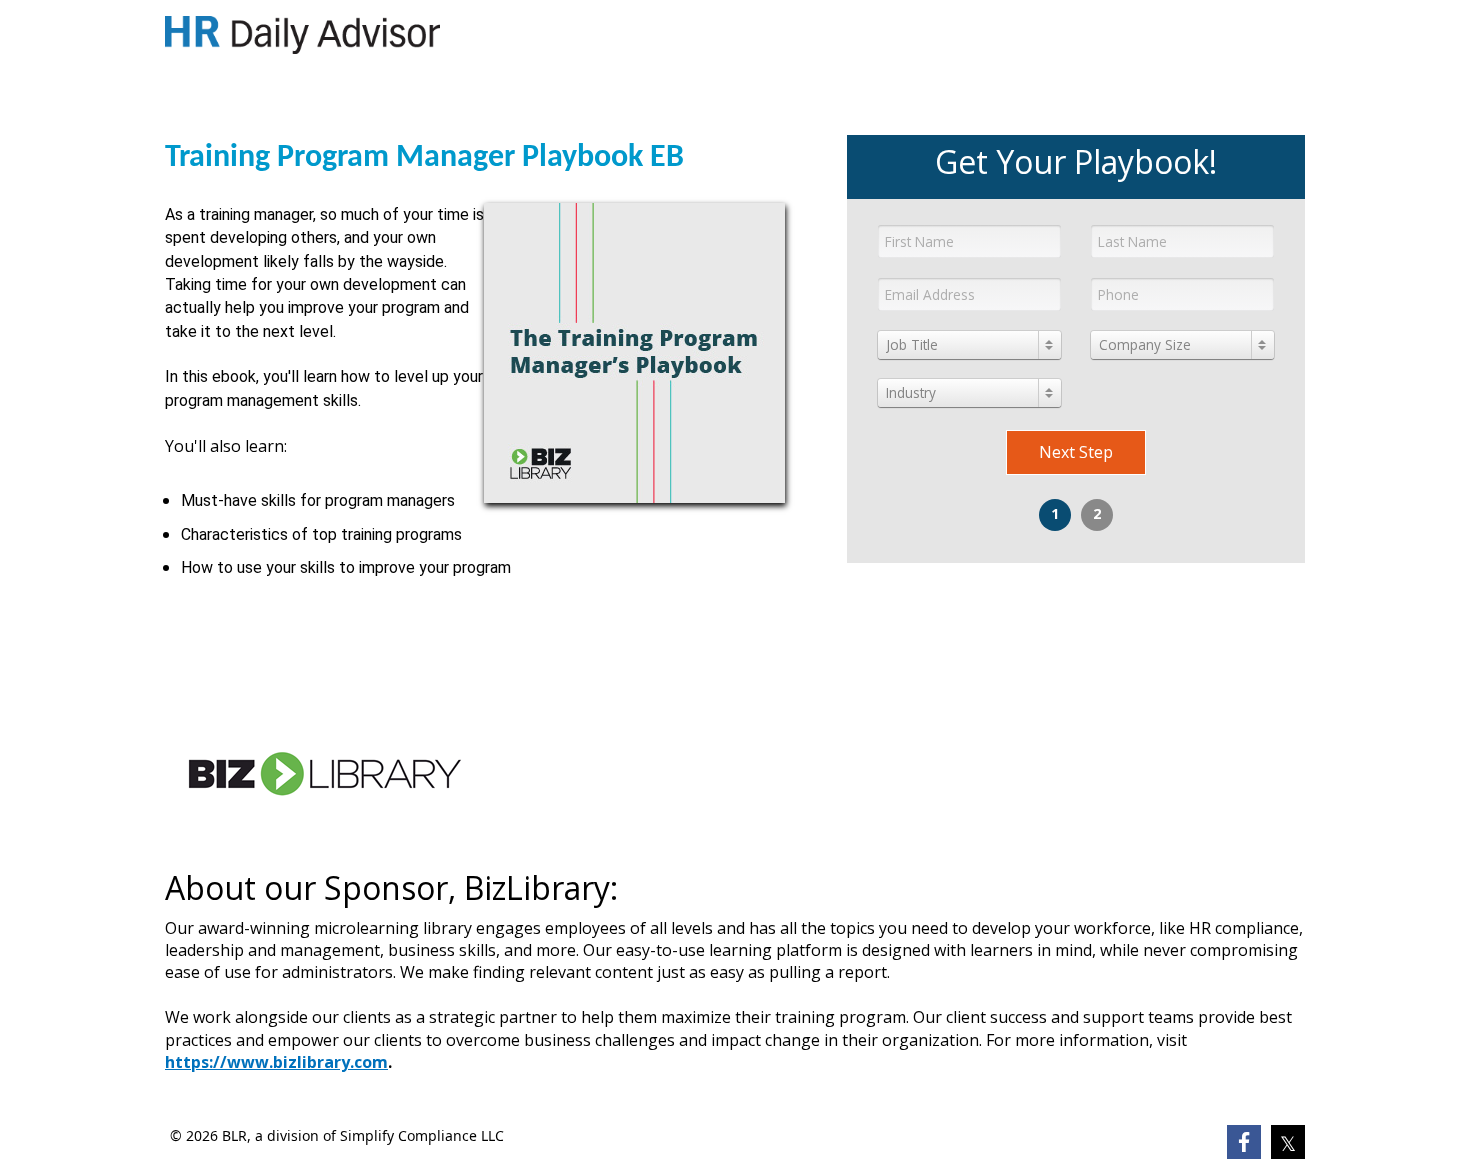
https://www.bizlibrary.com (276, 1062)
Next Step (1076, 452)
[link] (302, 35)
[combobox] (969, 345)
